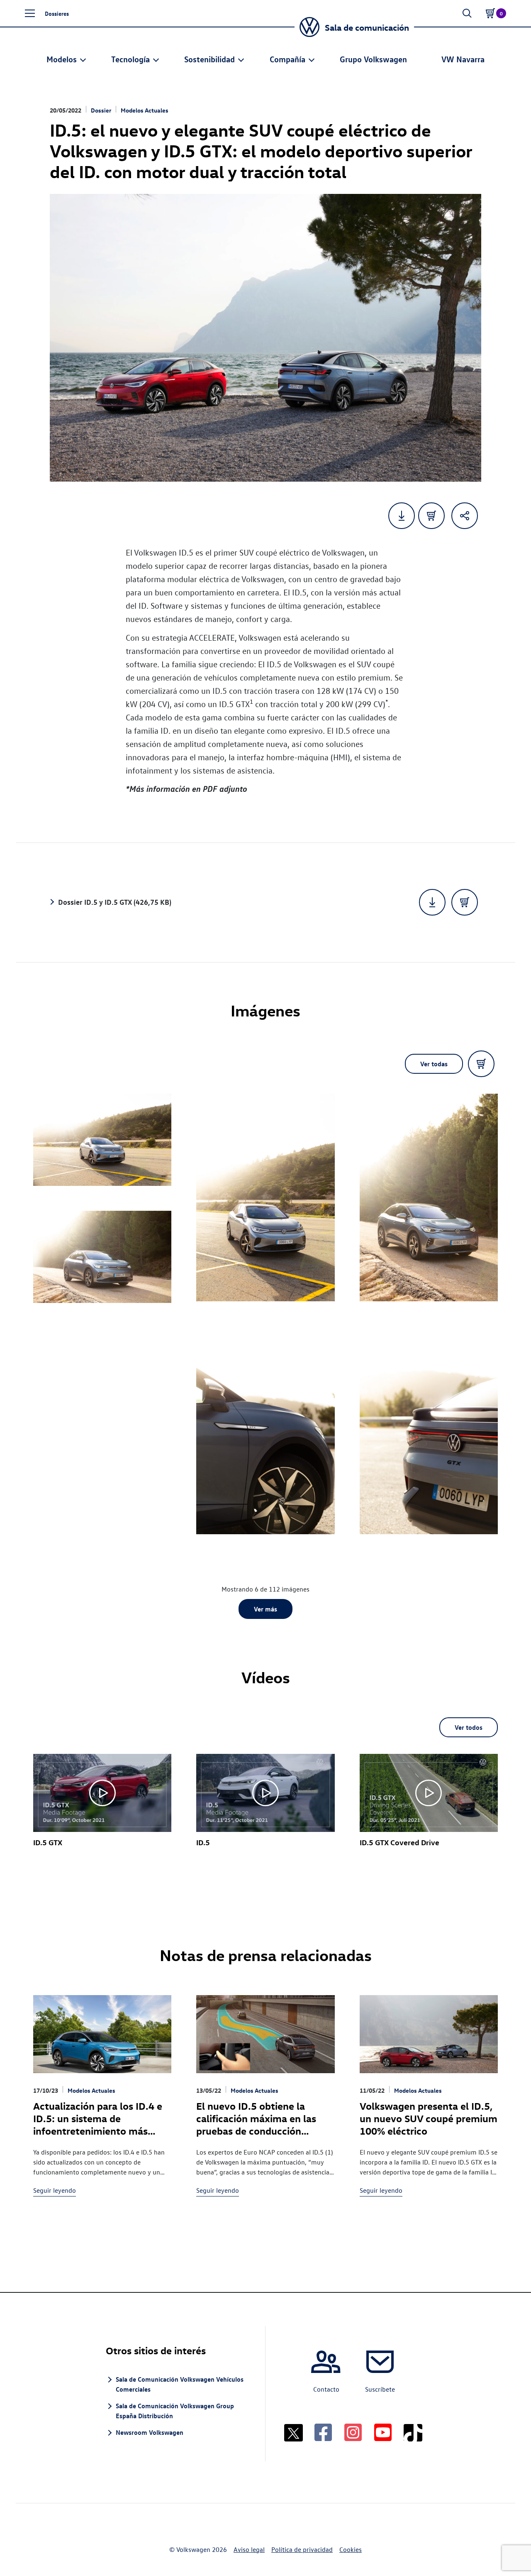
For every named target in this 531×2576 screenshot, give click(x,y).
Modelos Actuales (145, 110)
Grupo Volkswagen (373, 59)
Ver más (265, 1609)
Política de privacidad (302, 2549)
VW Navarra (463, 59)
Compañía (287, 59)
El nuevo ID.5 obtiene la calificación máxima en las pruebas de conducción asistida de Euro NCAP (256, 2124)
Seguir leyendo (55, 2190)
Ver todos (469, 1727)
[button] (30, 13)
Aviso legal (249, 2549)
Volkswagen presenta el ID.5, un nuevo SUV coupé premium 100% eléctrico (429, 2118)
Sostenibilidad (209, 59)
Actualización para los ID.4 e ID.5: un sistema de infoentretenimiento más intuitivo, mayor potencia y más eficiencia (98, 2130)
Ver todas (434, 1064)
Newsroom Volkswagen (150, 2432)
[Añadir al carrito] (431, 516)
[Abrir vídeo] (102, 1793)
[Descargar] (432, 902)
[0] (490, 13)
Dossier (101, 110)
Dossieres (57, 13)
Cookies (351, 2549)
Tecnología (130, 59)
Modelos (62, 59)
